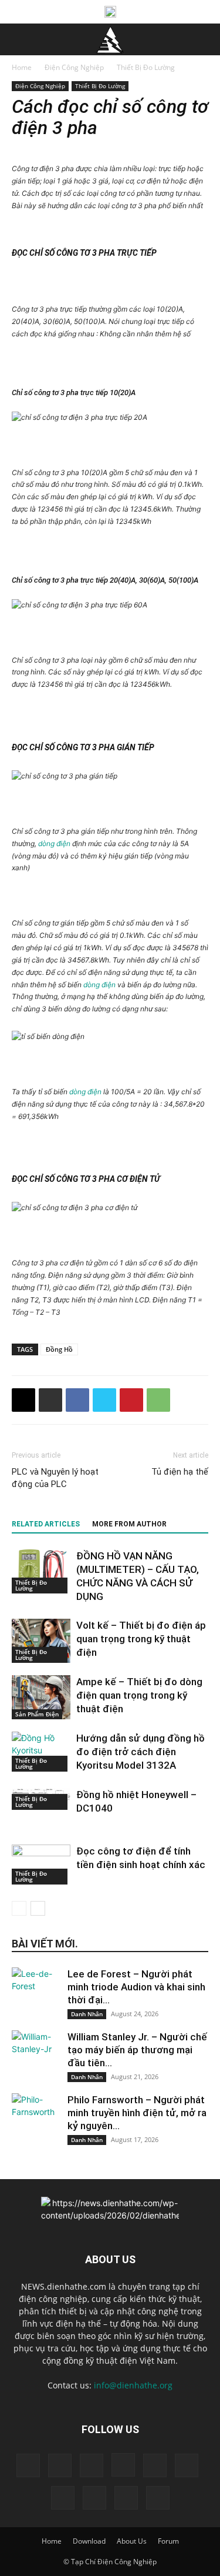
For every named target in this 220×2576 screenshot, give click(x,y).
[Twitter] (104, 1400)
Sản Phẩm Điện (37, 1714)
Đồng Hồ (59, 1349)
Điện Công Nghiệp (74, 67)
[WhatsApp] (158, 1400)
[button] (20, 39)
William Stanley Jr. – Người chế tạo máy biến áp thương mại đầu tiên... (137, 2050)
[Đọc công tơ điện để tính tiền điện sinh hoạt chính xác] (41, 1865)
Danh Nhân (87, 2014)
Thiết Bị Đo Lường (146, 67)
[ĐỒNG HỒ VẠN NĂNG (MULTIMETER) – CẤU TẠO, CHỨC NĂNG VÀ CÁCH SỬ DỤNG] (41, 1571)
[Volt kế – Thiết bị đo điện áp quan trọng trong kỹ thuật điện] (41, 1641)
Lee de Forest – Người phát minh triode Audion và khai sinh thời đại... (136, 1987)
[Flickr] (92, 2465)
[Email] (23, 1400)
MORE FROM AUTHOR (129, 1524)
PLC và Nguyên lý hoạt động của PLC (55, 1478)
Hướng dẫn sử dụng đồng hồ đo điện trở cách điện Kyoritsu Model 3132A (141, 1752)
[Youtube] (158, 2498)
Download (89, 2541)
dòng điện (54, 843)
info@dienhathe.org (133, 2385)
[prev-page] (19, 1908)
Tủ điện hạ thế (180, 1472)
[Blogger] (28, 2465)
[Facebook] (77, 1400)
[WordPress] (126, 2498)
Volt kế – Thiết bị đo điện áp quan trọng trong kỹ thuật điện (141, 1639)
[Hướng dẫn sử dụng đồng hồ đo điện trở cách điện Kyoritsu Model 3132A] (41, 1752)
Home (22, 67)
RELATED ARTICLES (46, 1524)
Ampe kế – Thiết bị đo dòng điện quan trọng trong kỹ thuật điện (139, 1695)
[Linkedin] (155, 2465)
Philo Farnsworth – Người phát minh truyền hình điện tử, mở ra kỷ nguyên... (137, 2113)
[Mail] (187, 2465)
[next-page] (38, 1908)
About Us (132, 2541)
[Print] (50, 1400)
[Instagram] (123, 2465)
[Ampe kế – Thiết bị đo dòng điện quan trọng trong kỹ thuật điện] (41, 1697)
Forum (168, 2541)
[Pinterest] (131, 1400)
